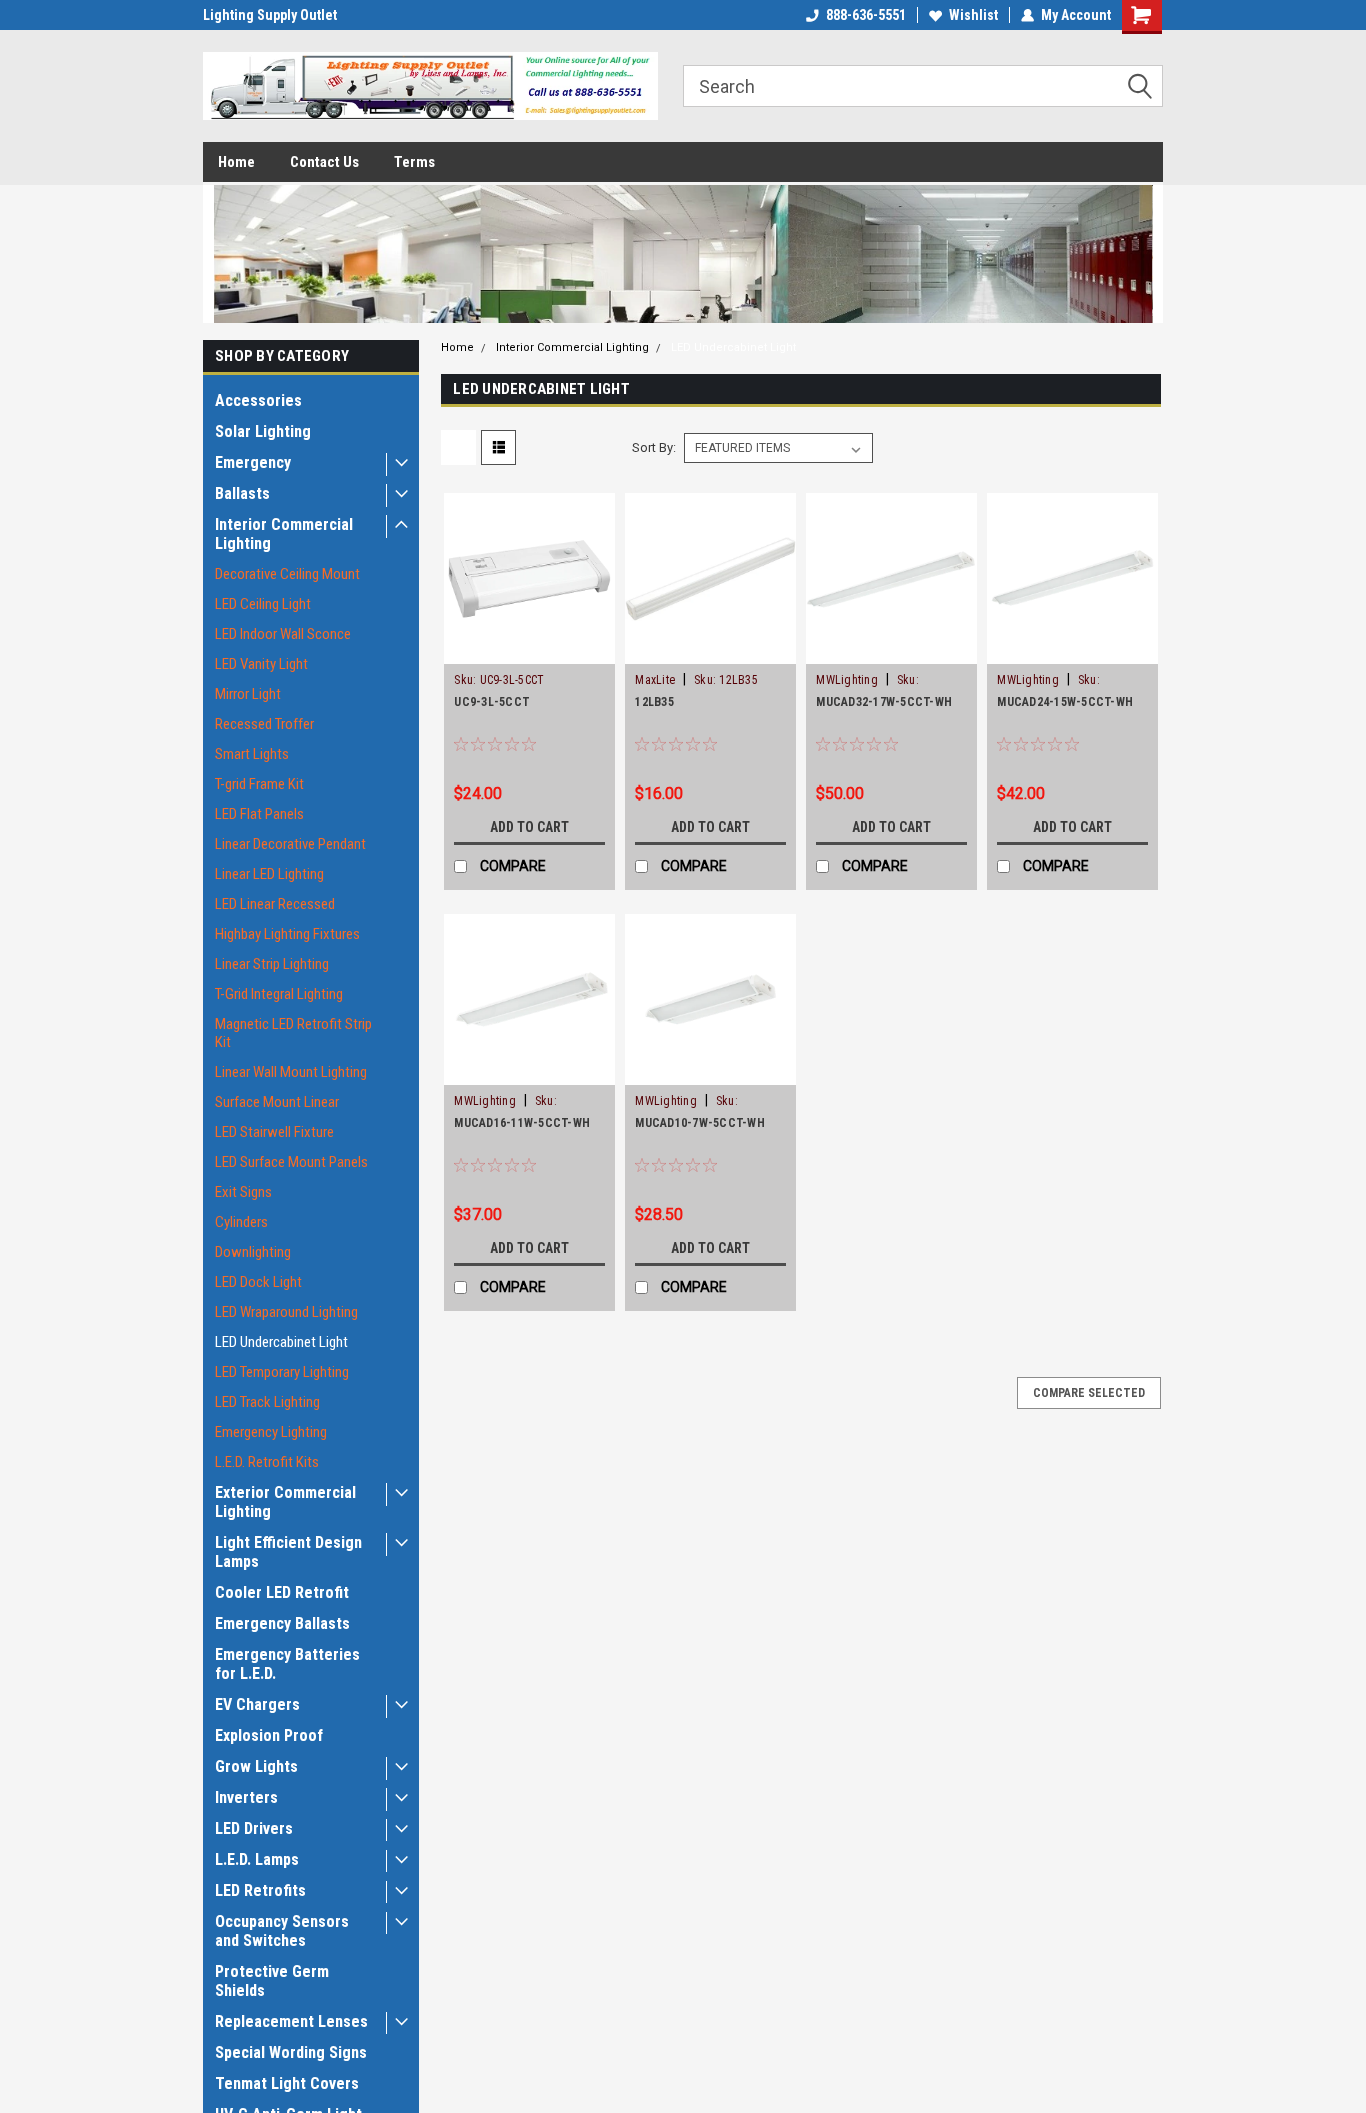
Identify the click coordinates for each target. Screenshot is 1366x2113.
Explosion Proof (269, 1735)
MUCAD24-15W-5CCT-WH (1065, 702)
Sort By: (654, 447)
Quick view (530, 649)
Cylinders (241, 1222)
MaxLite (655, 680)
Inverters (246, 1797)
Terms (414, 162)
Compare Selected (1089, 1393)
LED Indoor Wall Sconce (283, 634)
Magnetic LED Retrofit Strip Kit (293, 1033)
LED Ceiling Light (263, 604)
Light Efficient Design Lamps (288, 1552)
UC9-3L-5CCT (492, 702)
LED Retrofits (260, 1890)
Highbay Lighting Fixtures (287, 934)
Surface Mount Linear (277, 1102)
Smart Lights (252, 754)
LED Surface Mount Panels (291, 1162)
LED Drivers (254, 1828)
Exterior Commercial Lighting (285, 1502)
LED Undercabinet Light (281, 1342)
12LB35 (654, 702)
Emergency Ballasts (282, 1623)
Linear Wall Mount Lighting (291, 1072)
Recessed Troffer (264, 724)
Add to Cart (529, 827)
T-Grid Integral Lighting (279, 994)
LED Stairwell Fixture (274, 1132)
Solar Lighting (263, 431)
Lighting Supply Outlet (270, 15)
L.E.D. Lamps (257, 1859)
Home (236, 162)
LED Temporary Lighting (282, 1372)
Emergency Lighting (271, 1432)
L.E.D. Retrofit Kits (267, 1462)
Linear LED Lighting (269, 874)
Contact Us (324, 162)
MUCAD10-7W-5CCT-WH (700, 1123)
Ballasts (242, 493)
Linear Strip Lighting (272, 964)
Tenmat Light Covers (287, 2083)
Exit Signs (243, 1192)
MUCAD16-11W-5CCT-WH (522, 1123)
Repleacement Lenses (291, 2021)
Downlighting (253, 1252)
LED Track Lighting (267, 1402)
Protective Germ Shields (272, 1981)
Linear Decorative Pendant (290, 844)
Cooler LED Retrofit (282, 1592)
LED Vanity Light (261, 664)
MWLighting (847, 680)
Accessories (258, 400)
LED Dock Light (258, 1282)
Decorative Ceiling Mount (287, 574)
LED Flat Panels (259, 814)
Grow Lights (256, 1766)
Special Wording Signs (291, 2052)
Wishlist (973, 15)
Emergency (253, 462)
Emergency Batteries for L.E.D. (287, 1664)
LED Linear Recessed (275, 904)
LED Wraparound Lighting (286, 1312)
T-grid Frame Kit (259, 784)
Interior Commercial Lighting (284, 534)
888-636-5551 (866, 15)
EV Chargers (257, 1704)
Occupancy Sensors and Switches (282, 1931)
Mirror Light (248, 694)
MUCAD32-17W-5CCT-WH (884, 702)
